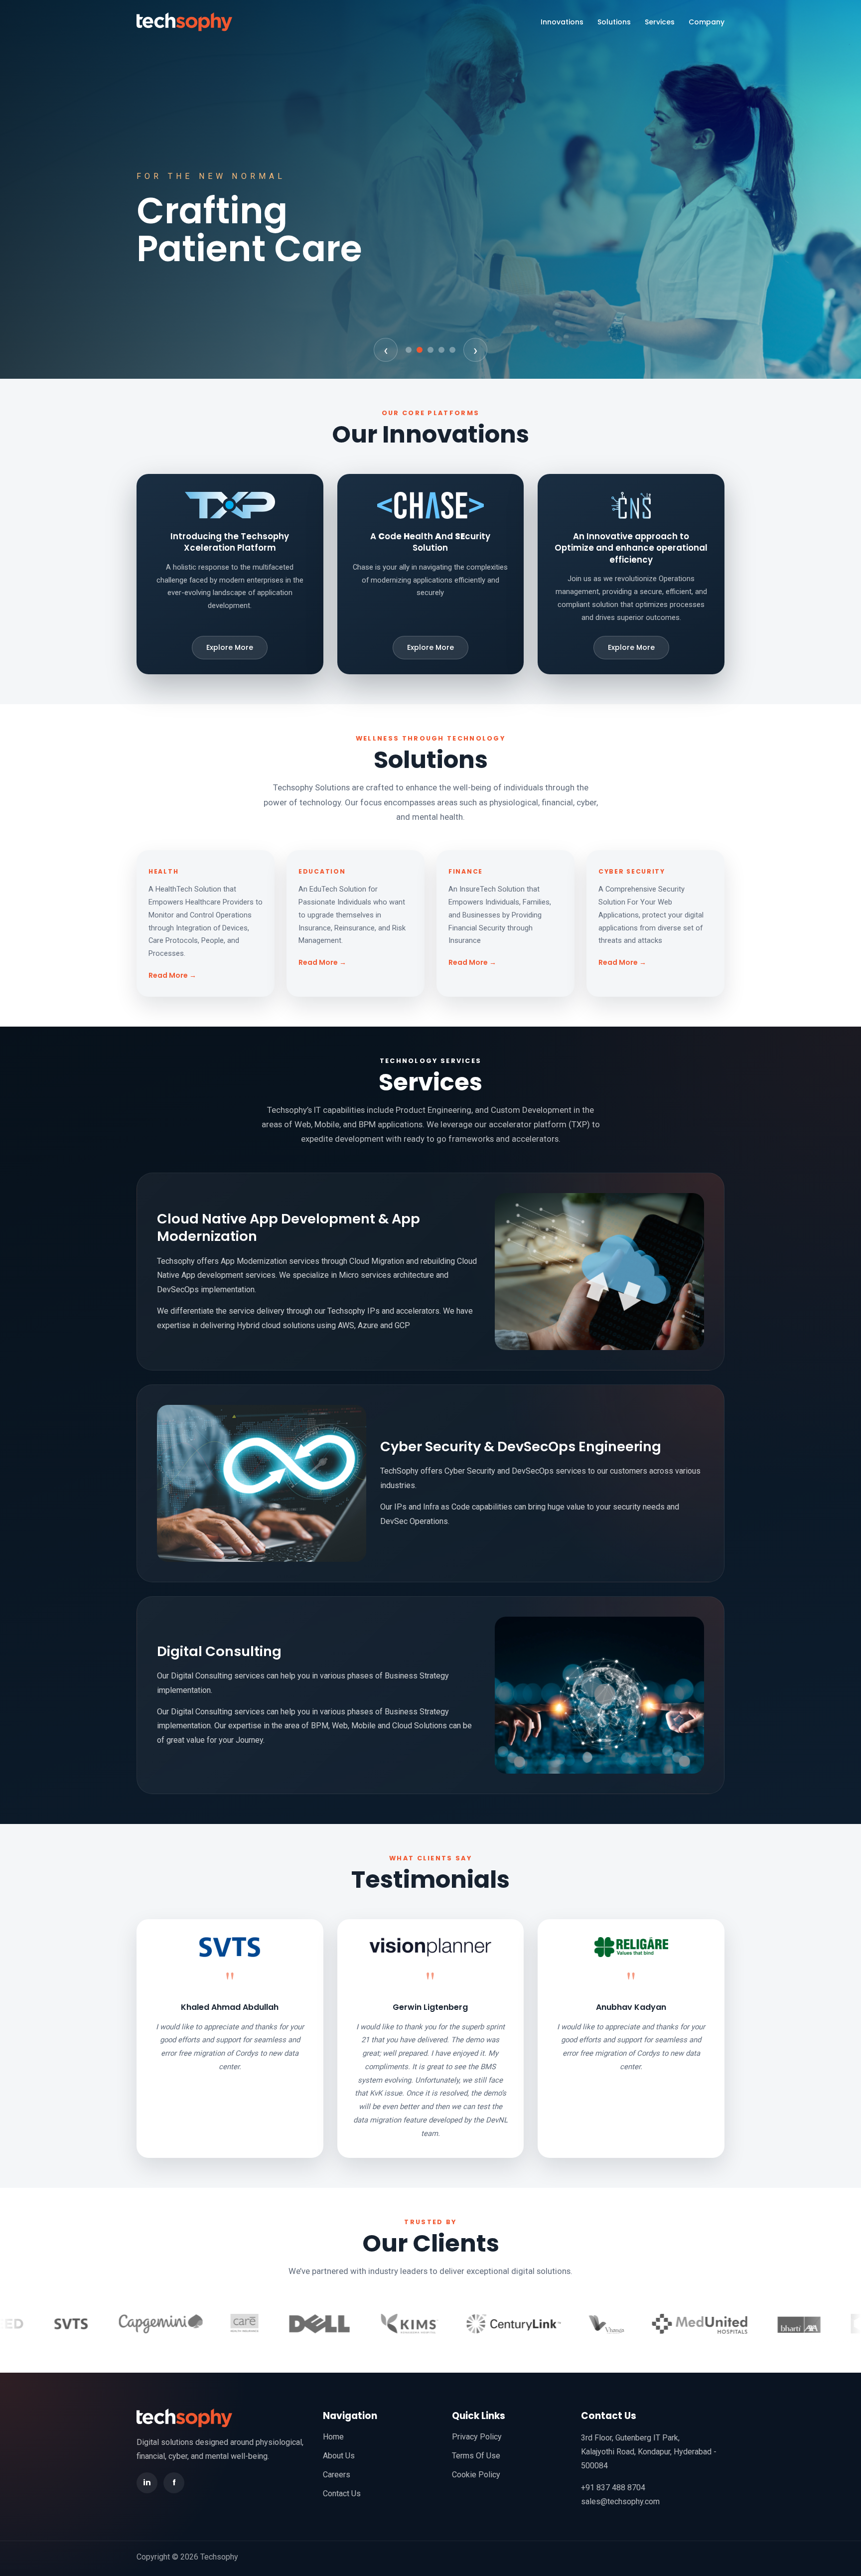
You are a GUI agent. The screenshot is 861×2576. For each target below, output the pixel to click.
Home (333, 2437)
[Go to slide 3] (430, 350)
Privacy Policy (477, 2437)
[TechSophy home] (184, 22)
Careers (337, 2475)
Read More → (172, 975)
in (147, 2483)
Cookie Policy (476, 2475)
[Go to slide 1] (409, 350)
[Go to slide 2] (420, 350)
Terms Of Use (476, 2456)
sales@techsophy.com (620, 2501)
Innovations (562, 22)
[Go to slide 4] (441, 350)
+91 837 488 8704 (613, 2488)
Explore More (230, 647)
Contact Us (342, 2494)
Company (707, 22)
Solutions (614, 22)
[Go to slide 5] (452, 350)
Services (660, 22)
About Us (339, 2456)
